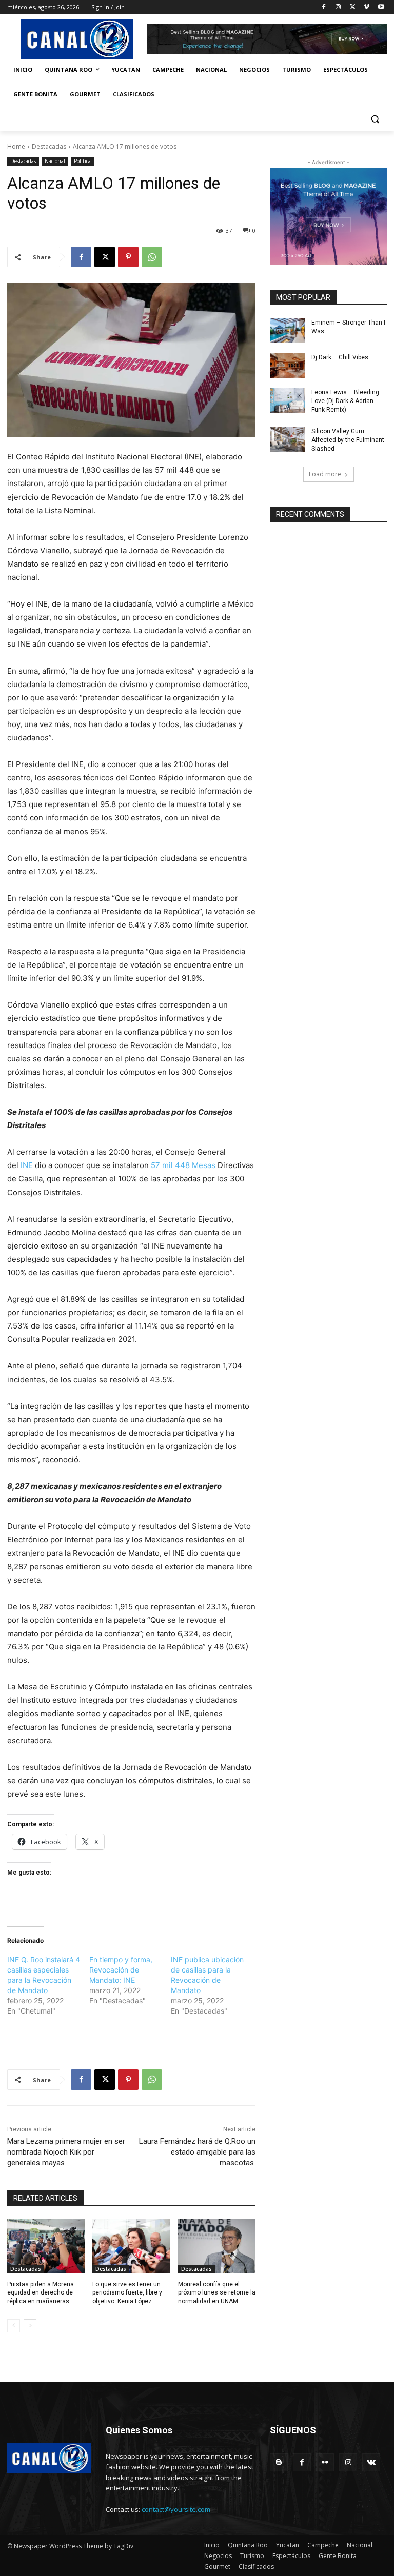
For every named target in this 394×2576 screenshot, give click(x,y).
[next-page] (30, 2326)
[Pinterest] (128, 257)
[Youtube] (381, 7)
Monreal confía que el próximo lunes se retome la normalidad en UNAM (217, 2293)
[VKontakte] (371, 2462)
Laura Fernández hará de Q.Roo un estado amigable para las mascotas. (197, 2152)
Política (82, 161)
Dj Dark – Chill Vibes (340, 357)
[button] (375, 119)
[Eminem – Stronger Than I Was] (287, 331)
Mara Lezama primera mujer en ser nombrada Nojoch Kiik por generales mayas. (66, 2152)
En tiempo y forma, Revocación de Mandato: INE (121, 1970)
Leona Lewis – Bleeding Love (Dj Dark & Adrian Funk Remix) (345, 401)
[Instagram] (338, 7)
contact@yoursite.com (176, 2509)
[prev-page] (14, 2326)
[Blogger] (279, 2462)
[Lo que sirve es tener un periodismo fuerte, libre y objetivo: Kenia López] (131, 2246)
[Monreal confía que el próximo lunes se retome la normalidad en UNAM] (217, 2246)
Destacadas (49, 146)
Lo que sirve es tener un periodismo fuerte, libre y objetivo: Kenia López (127, 2293)
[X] (353, 7)
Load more (325, 474)
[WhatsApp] (152, 257)
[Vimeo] (367, 7)
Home (16, 146)
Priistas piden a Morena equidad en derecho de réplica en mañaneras (41, 2293)
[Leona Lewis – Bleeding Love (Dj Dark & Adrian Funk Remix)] (287, 400)
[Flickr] (325, 2462)
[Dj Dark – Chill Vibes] (287, 366)
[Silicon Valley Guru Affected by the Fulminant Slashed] (287, 439)
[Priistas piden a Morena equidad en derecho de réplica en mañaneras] (46, 2246)
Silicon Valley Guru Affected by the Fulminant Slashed (348, 440)
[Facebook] (324, 7)
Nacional (55, 161)
